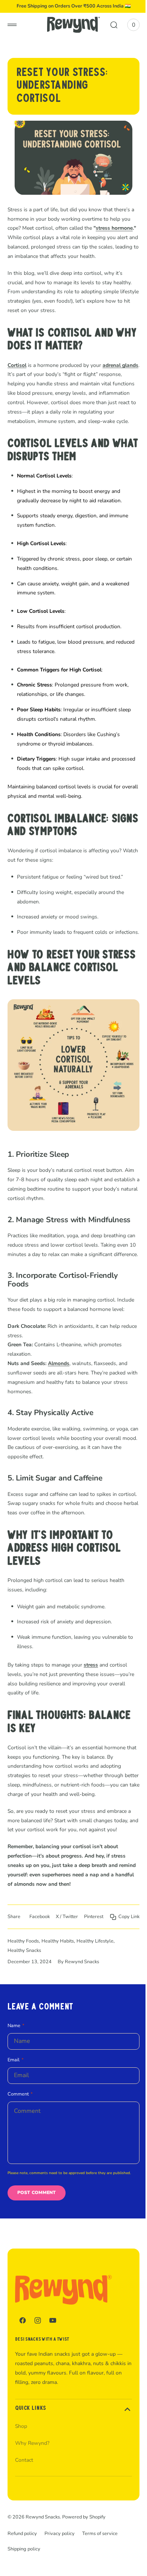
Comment (18, 2143)
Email (14, 2108)
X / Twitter (97, 1955)
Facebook (70, 1955)
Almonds (59, 1401)
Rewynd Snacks (43, 2566)
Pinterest (124, 1955)
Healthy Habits (58, 1990)
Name (14, 2074)
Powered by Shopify (84, 2566)
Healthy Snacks (24, 1999)
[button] (12, 25)
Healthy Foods (23, 1990)
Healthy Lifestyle (95, 1990)
